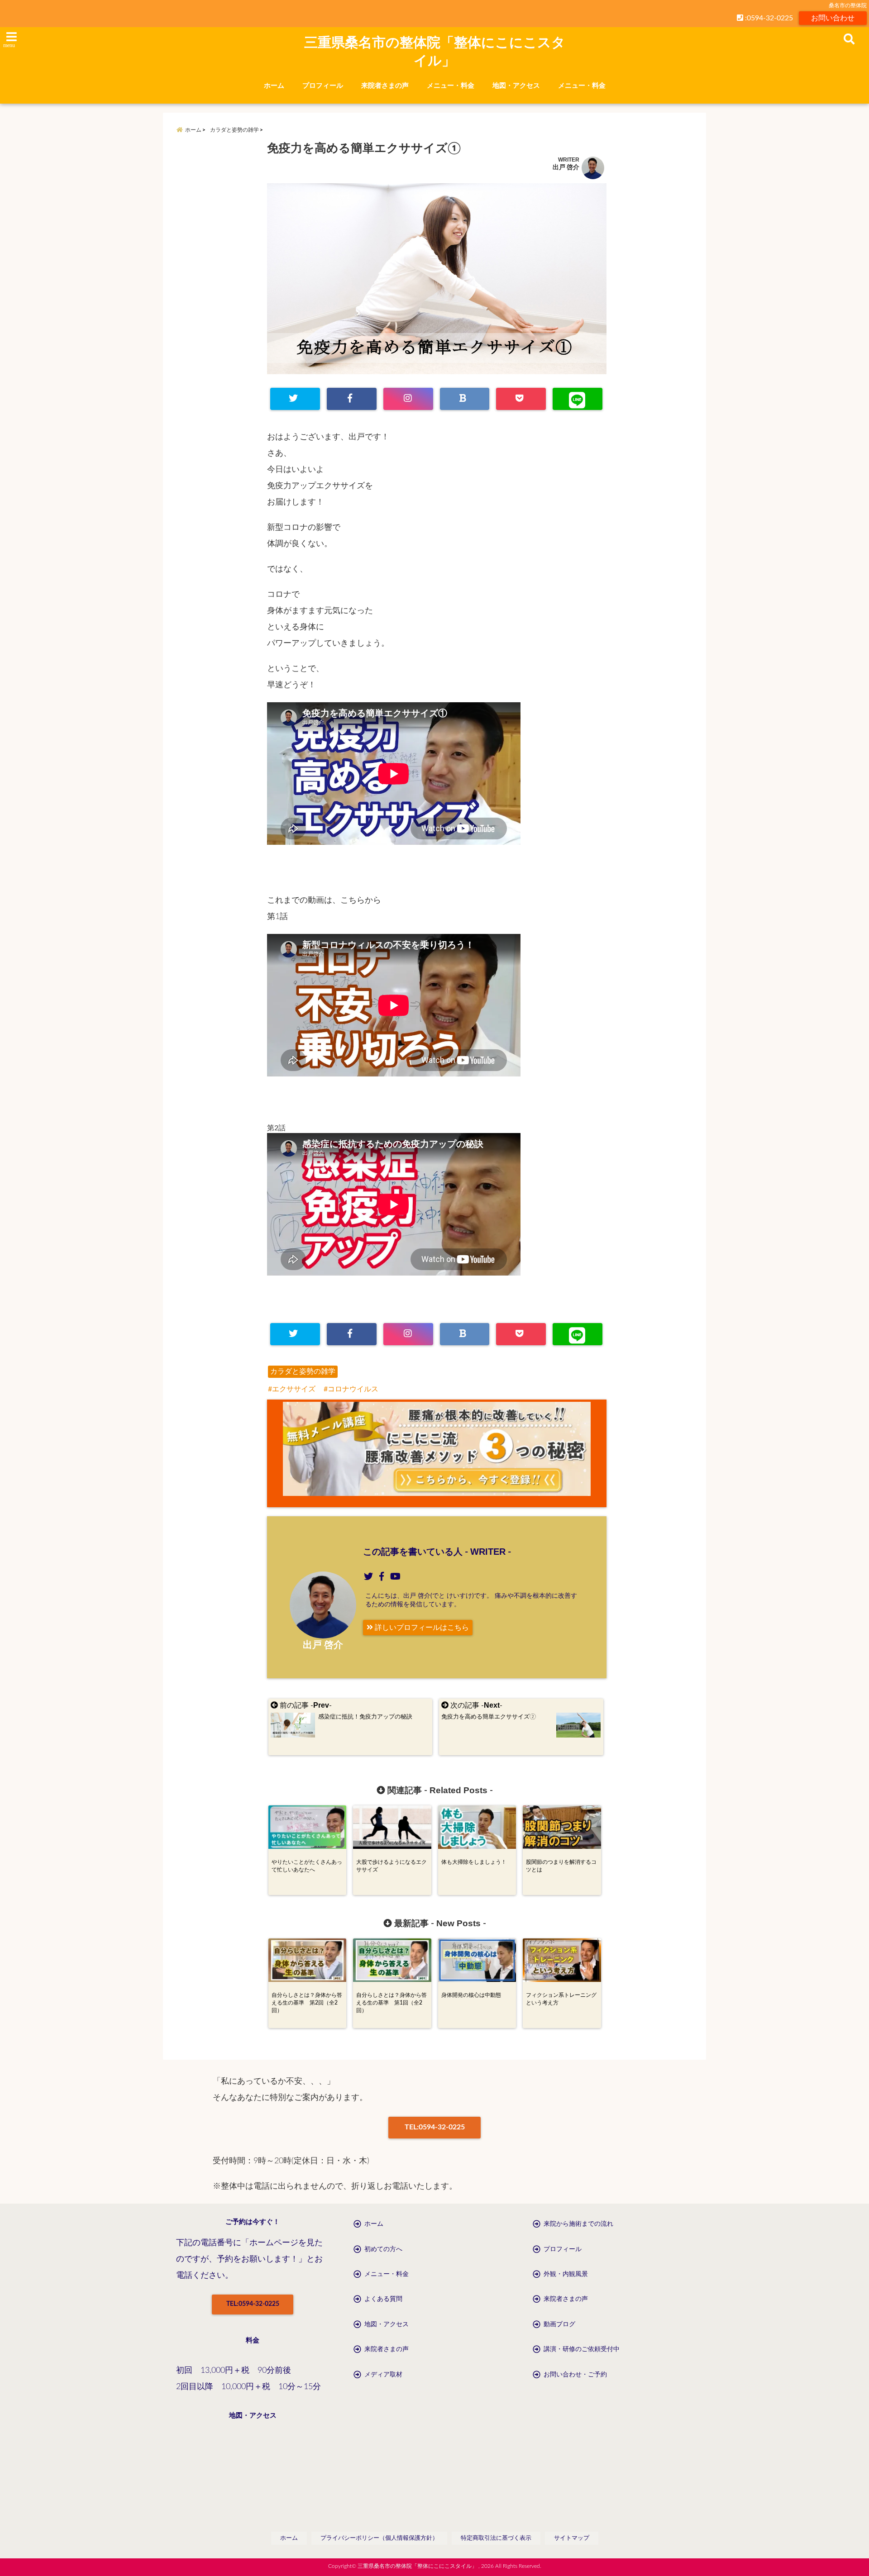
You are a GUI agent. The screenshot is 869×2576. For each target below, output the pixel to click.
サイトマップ (572, 2538)
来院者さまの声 (385, 86)
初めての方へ (383, 2249)
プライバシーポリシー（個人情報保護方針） (379, 2538)
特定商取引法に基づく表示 (496, 2538)
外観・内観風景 (566, 2274)
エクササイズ (294, 1389)
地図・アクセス (516, 86)
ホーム (274, 86)
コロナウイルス (353, 1389)
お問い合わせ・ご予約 (575, 2375)
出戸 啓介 (566, 167)
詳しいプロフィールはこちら (421, 1628)
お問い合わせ (833, 18)
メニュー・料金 (451, 86)
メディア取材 (383, 2375)
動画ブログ (559, 2324)
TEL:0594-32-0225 (435, 2127)
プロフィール (323, 86)
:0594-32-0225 (768, 18)
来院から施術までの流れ (578, 2224)
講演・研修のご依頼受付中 (582, 2349)
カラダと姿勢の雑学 (303, 1371)
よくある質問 (383, 2299)
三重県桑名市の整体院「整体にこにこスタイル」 (435, 51)
